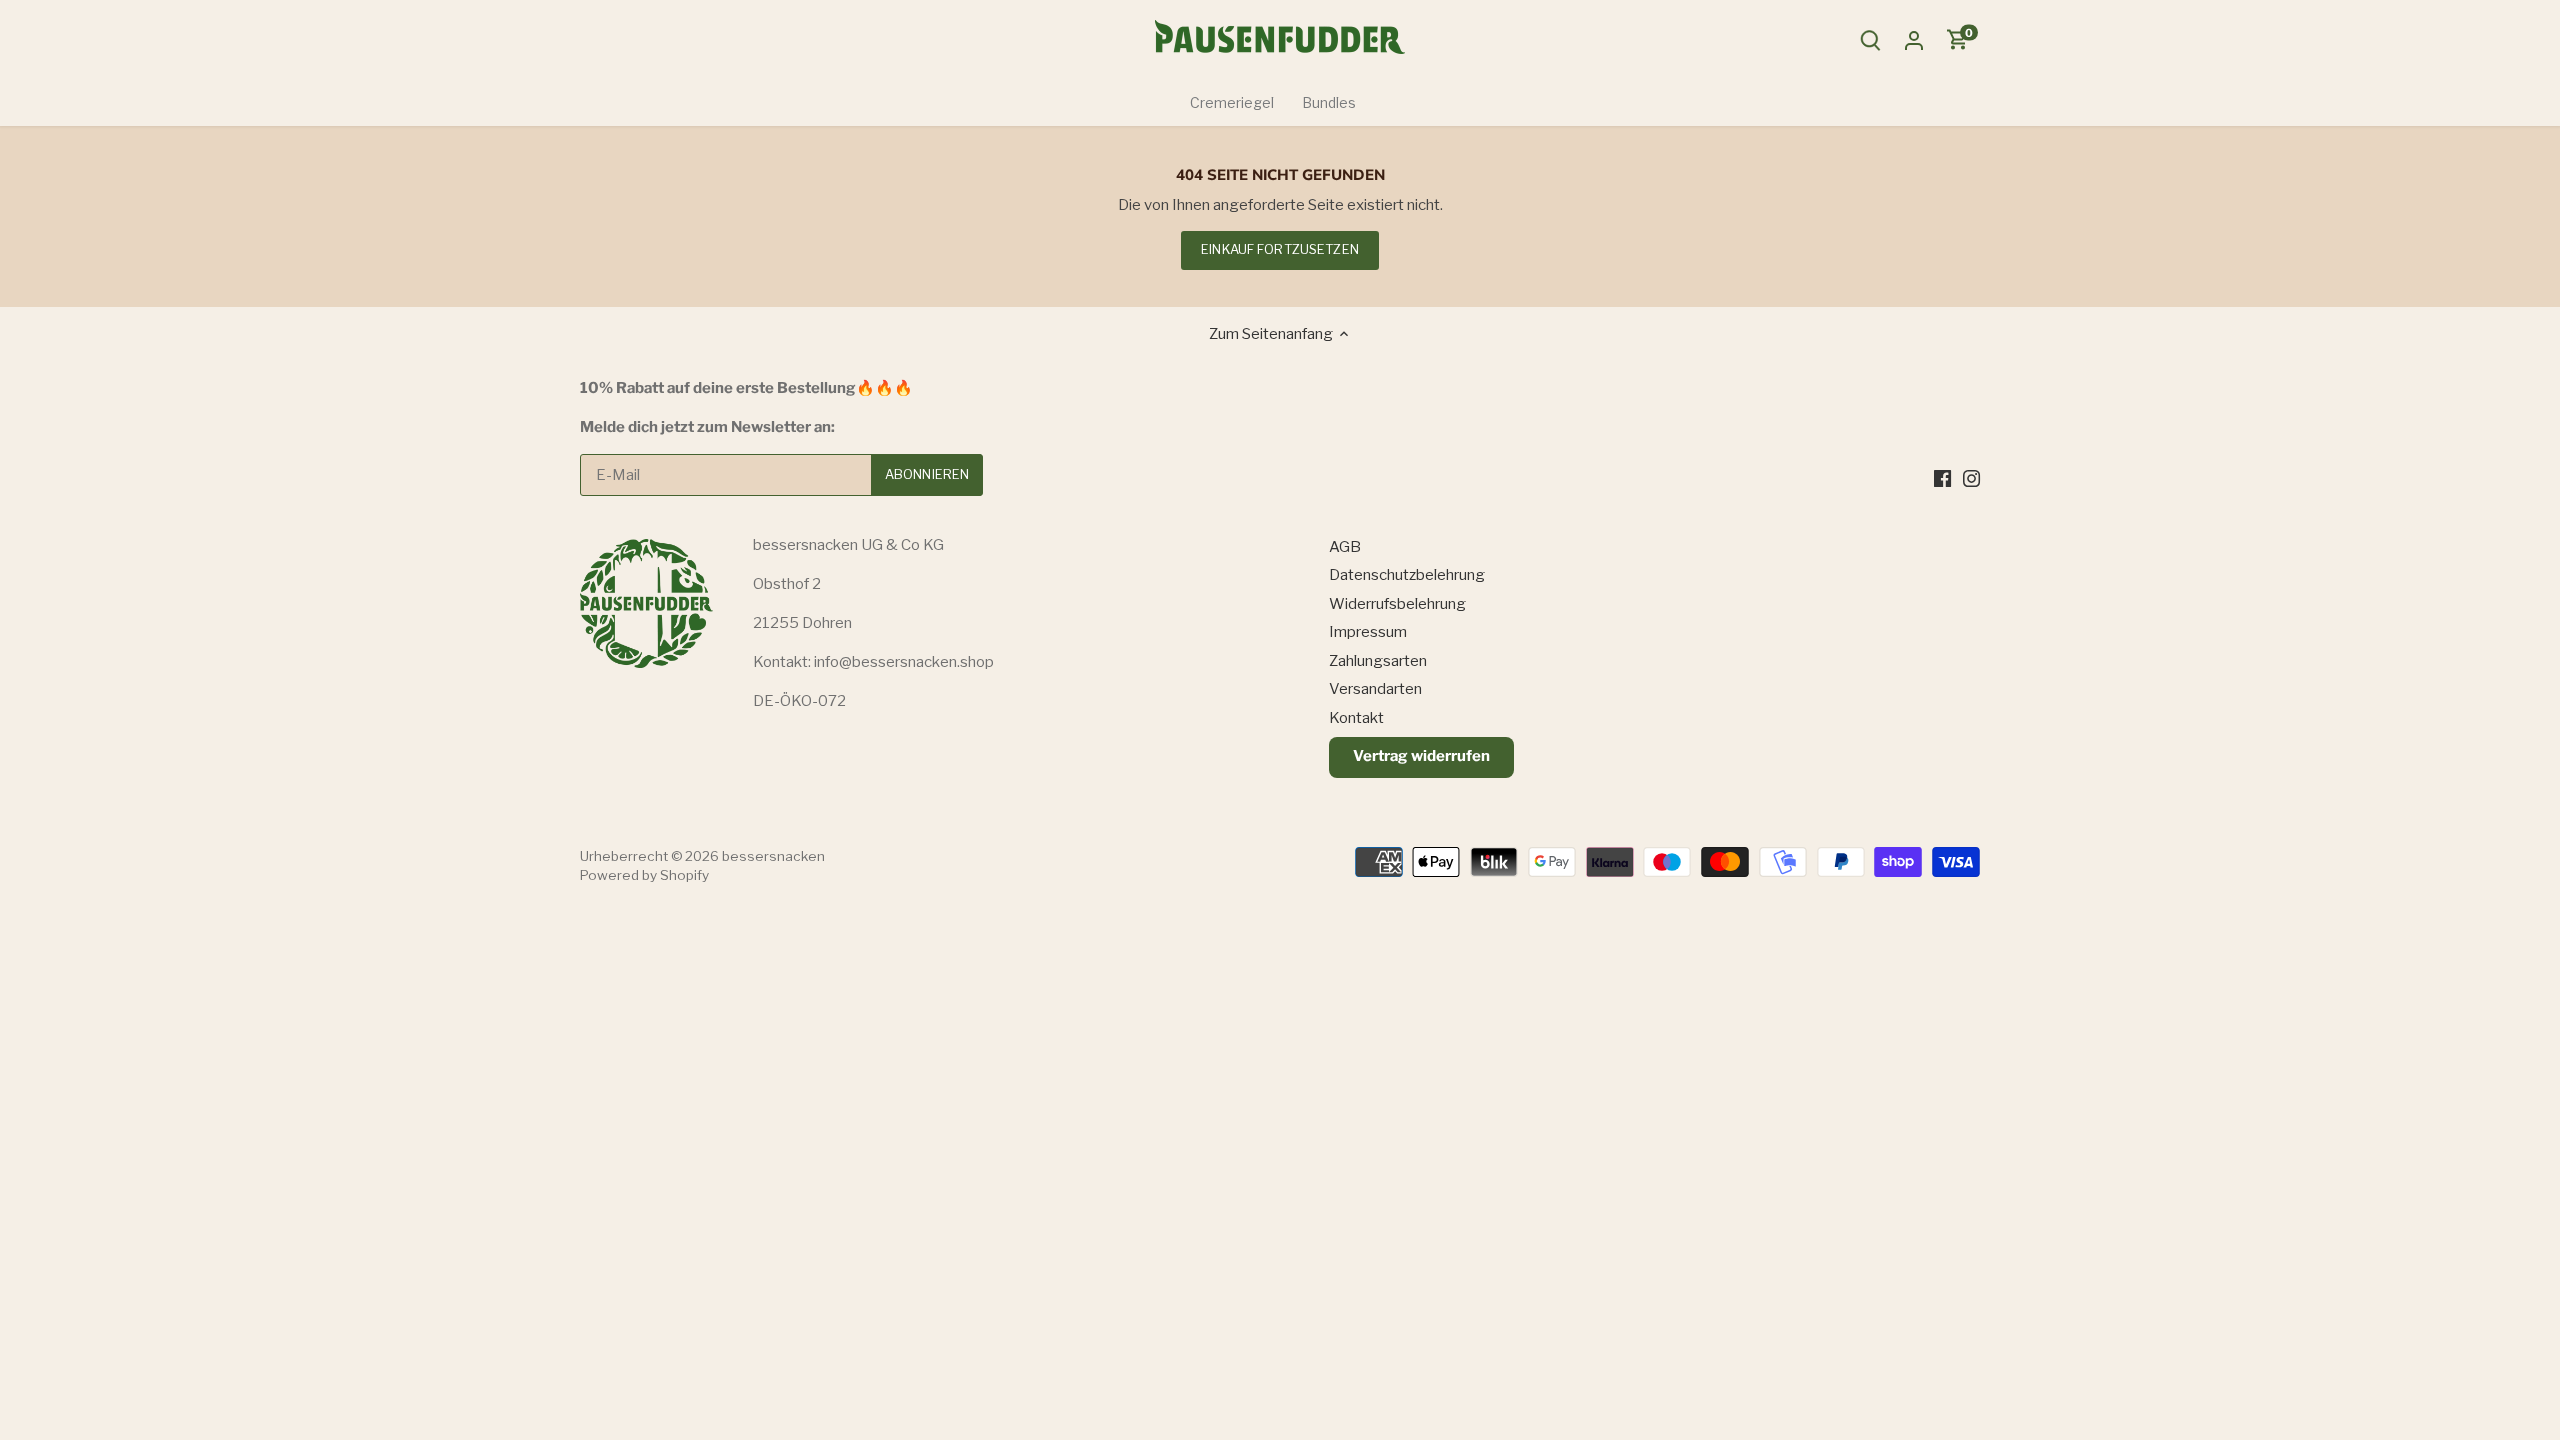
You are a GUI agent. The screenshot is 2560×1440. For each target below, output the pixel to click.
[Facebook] (1942, 477)
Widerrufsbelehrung (1397, 604)
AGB (1345, 547)
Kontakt (1356, 718)
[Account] (1914, 40)
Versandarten (1375, 689)
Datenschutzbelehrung (1407, 575)
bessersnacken (773, 856)
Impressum (1368, 632)
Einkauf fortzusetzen (1280, 249)
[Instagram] (1971, 477)
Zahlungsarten (1378, 661)
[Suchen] (1870, 40)
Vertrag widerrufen (1421, 756)
